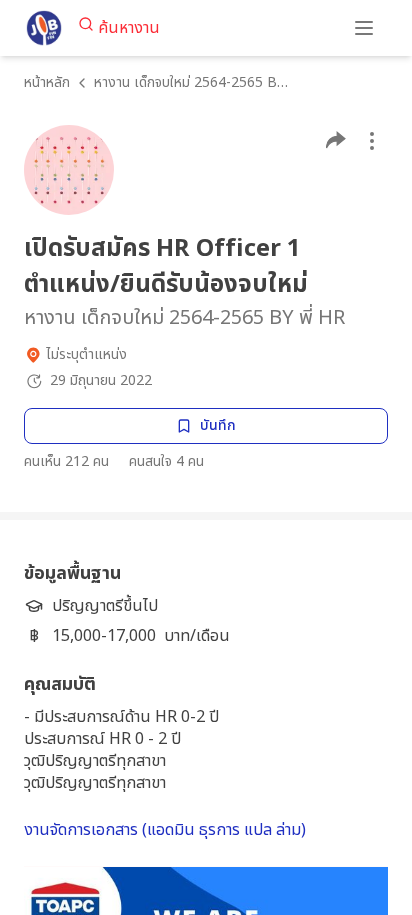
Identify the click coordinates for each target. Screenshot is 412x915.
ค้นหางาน (129, 28)
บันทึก (218, 425)
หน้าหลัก (47, 82)
